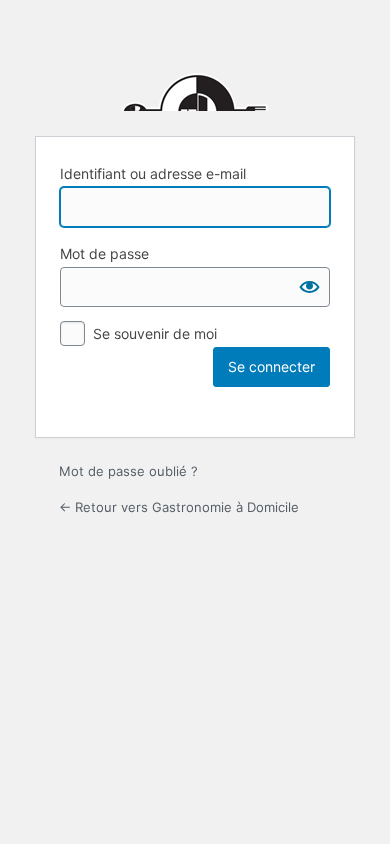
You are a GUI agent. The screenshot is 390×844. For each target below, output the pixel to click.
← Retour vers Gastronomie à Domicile (179, 507)
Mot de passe (104, 253)
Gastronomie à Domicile (195, 71)
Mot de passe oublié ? (128, 471)
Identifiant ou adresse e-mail (153, 173)
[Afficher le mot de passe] (310, 287)
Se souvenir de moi (155, 333)
